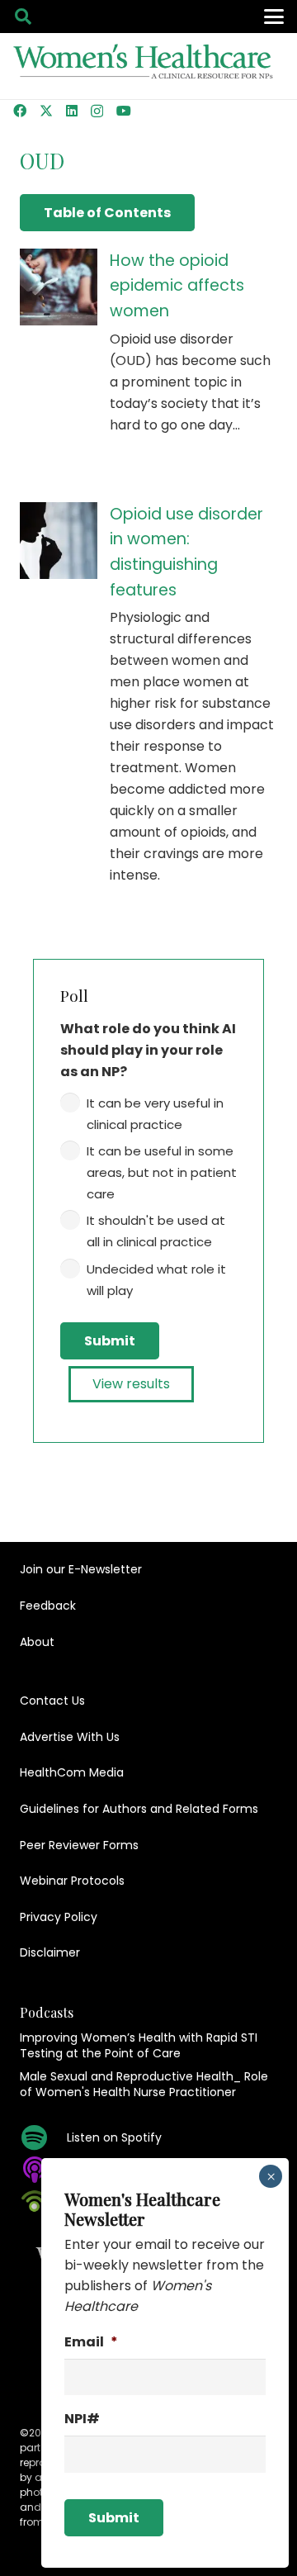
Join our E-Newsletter (81, 1569)
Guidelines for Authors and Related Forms (139, 1809)
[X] (46, 111)
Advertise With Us (70, 1737)
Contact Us (52, 1701)
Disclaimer (50, 1952)
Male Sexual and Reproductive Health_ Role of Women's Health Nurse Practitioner (144, 2085)
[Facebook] (20, 111)
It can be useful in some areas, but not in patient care (162, 1172)
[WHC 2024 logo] (144, 66)
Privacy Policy (59, 1917)
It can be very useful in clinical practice (155, 1114)
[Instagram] (97, 111)
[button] (23, 17)
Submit (110, 1341)
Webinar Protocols (72, 1881)
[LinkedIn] (72, 111)
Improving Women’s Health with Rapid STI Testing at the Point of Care (139, 2046)
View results (131, 1384)
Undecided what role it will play (156, 1280)
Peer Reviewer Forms (79, 1845)
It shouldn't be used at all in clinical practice (156, 1231)
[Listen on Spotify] (43, 2137)
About (37, 1642)
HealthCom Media (72, 1772)
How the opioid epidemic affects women (177, 286)
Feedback (48, 1606)
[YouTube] (124, 111)
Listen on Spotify (114, 2137)
